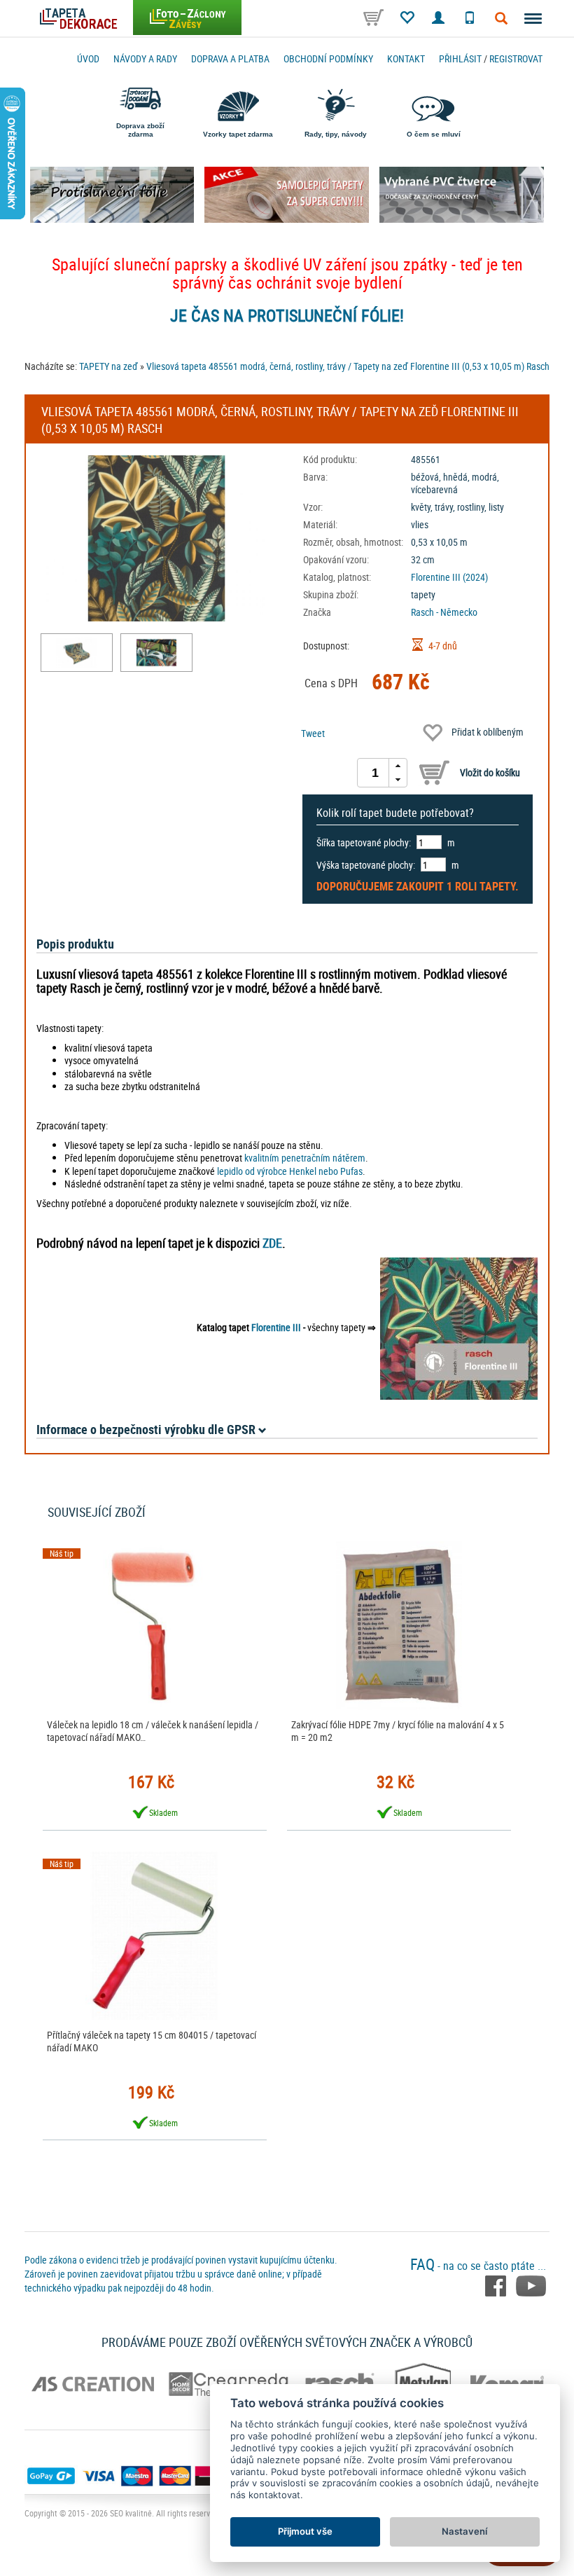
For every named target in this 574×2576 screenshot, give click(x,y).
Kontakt (406, 58)
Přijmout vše (305, 2531)
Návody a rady (145, 58)
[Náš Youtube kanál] (531, 2285)
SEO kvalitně (131, 2513)
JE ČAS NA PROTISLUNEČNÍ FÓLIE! (287, 315)
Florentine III (276, 1327)
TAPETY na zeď (108, 366)
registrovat (516, 58)
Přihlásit (460, 58)
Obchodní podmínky (328, 58)
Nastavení (464, 2531)
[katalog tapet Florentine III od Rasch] (459, 1327)
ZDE (272, 1243)
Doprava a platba (230, 58)
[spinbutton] (375, 773)
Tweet (313, 733)
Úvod (88, 58)
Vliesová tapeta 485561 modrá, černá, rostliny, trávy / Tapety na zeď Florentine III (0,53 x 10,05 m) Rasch (348, 366)
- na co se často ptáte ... (478, 2266)
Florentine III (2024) (449, 577)
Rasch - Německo (444, 612)
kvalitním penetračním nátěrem (305, 1158)
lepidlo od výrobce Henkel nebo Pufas (290, 1171)
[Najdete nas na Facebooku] (497, 2285)
